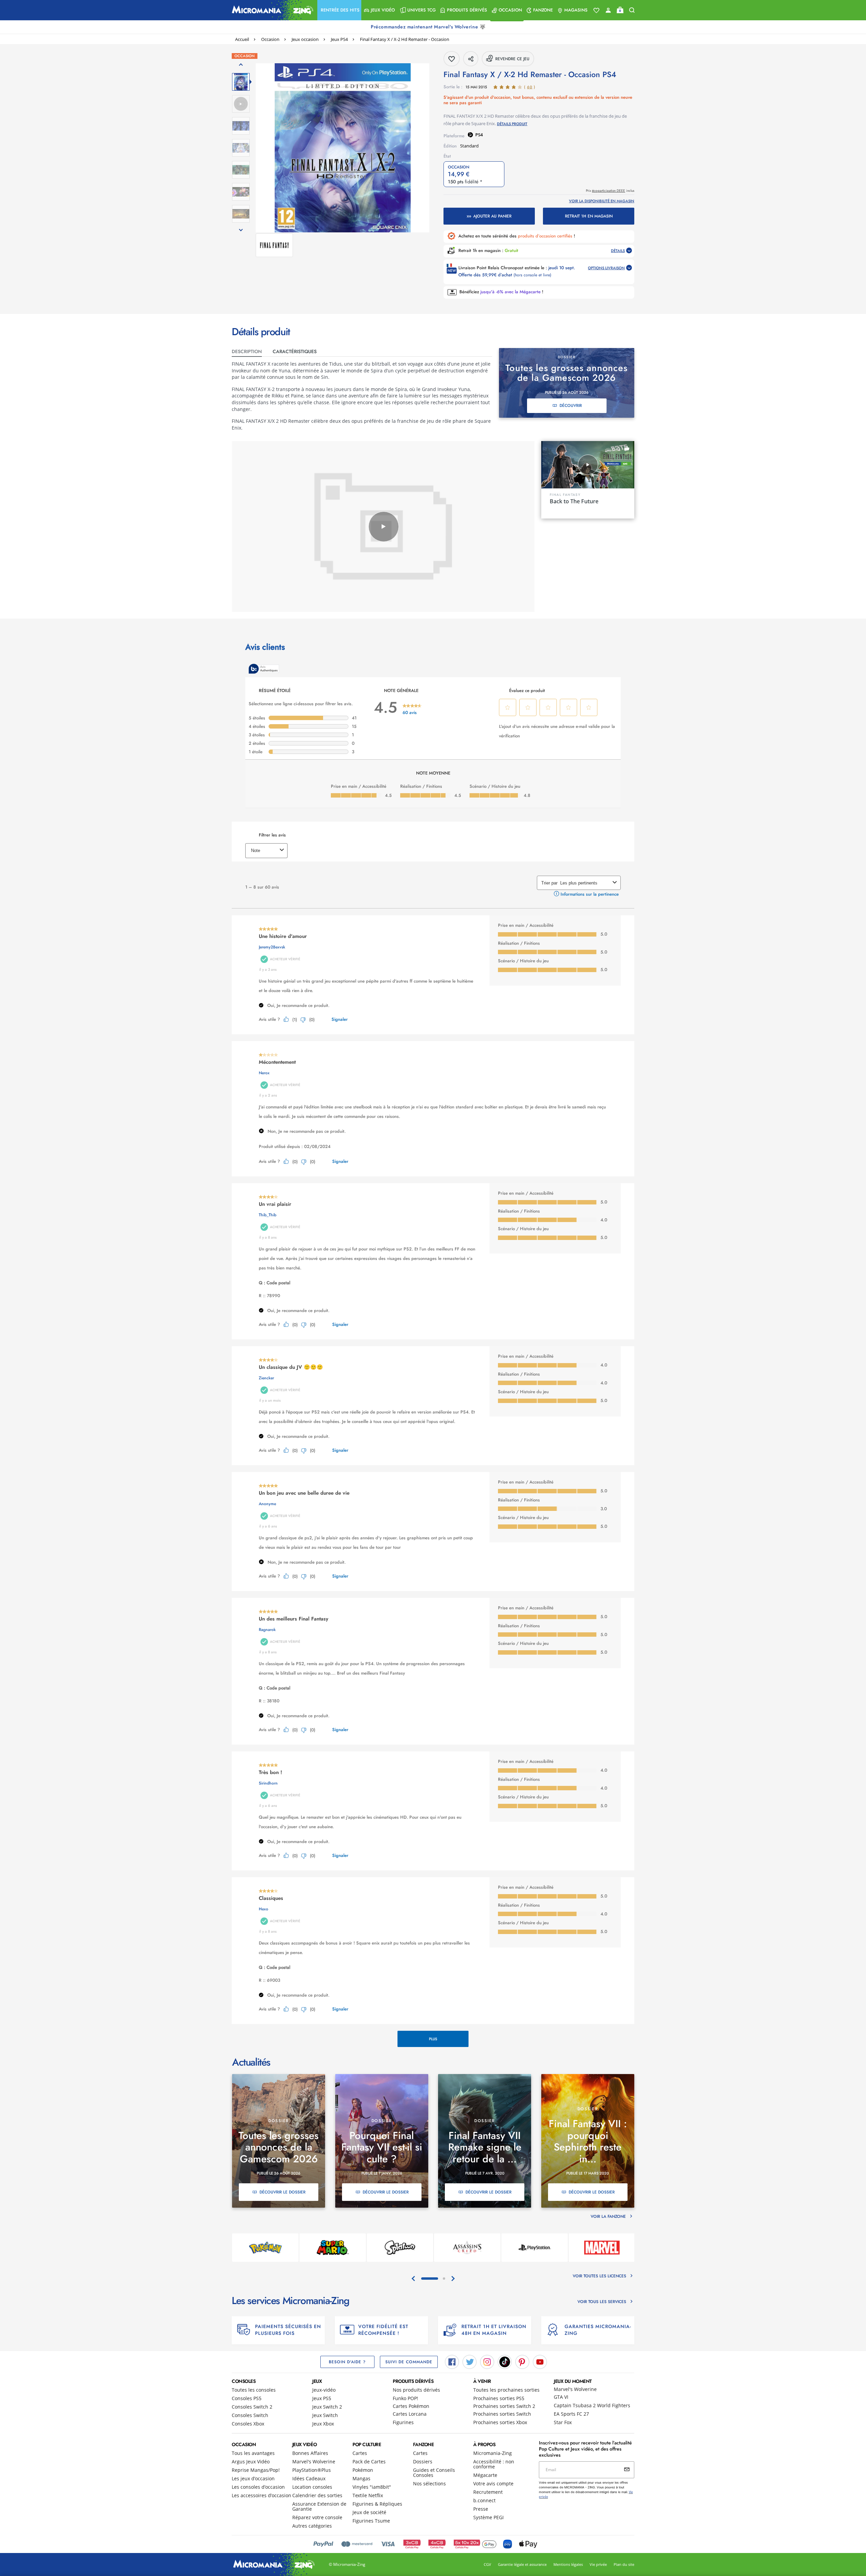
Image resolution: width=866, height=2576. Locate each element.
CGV (487, 2564)
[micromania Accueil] (271, 10)
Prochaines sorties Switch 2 (504, 2406)
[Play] (384, 527)
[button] (339, 10)
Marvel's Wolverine (575, 2389)
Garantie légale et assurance (522, 2564)
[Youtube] (540, 2362)
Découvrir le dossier (282, 2192)
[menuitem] (339, 10)
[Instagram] (487, 2362)
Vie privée (598, 2564)
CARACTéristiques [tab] (295, 351)
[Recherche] (632, 10)
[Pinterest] (522, 2362)
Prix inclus (610, 191)
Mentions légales (568, 2564)
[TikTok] (505, 2362)
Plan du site (624, 2564)
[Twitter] (470, 2362)
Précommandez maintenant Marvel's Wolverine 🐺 (429, 27)
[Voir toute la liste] (596, 10)
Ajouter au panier (492, 216)
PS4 (479, 135)
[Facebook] (452, 2362)
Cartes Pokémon (411, 2406)
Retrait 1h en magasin (589, 216)
